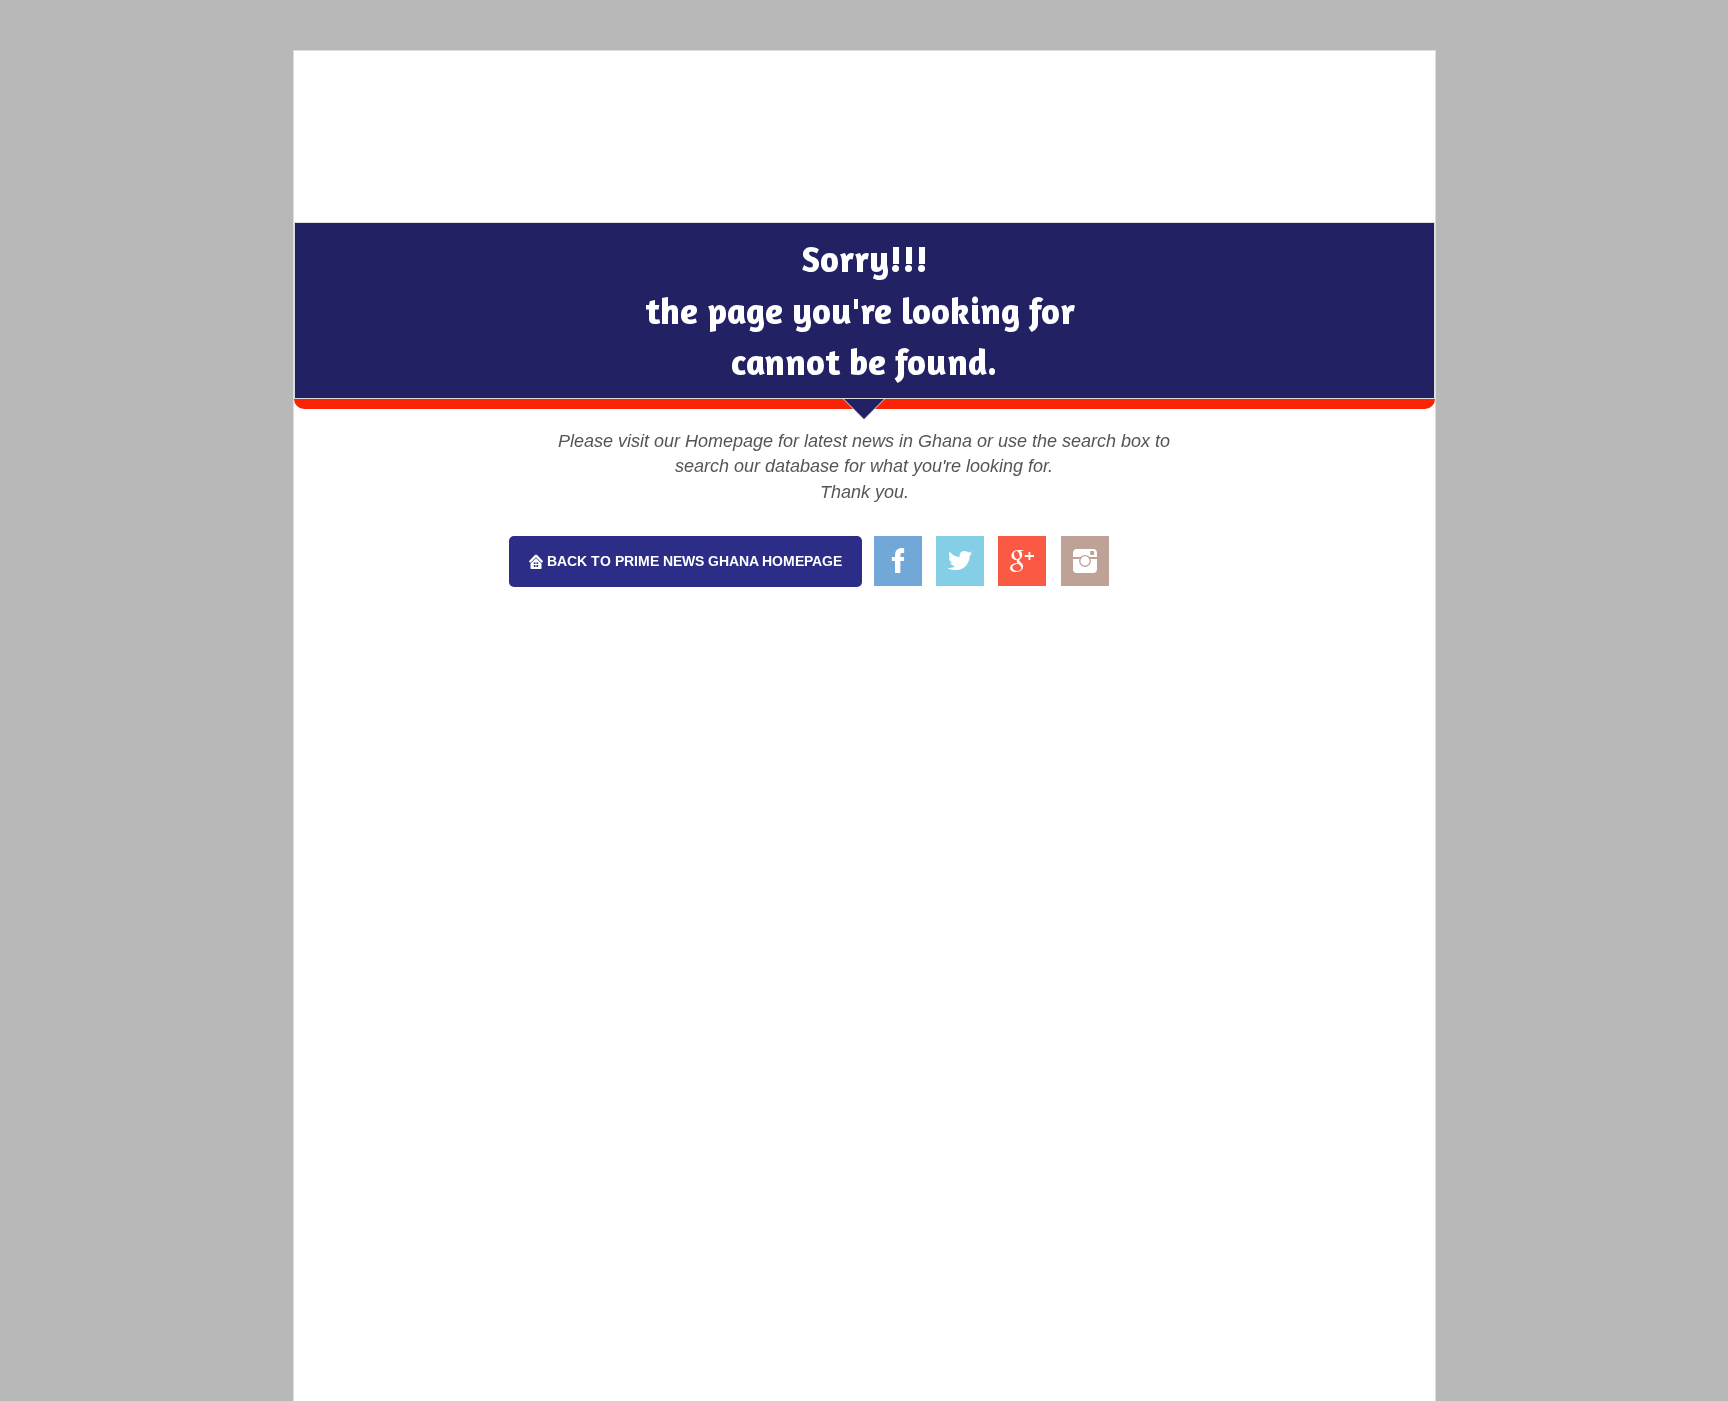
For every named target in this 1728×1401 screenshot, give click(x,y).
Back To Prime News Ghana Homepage (692, 561)
